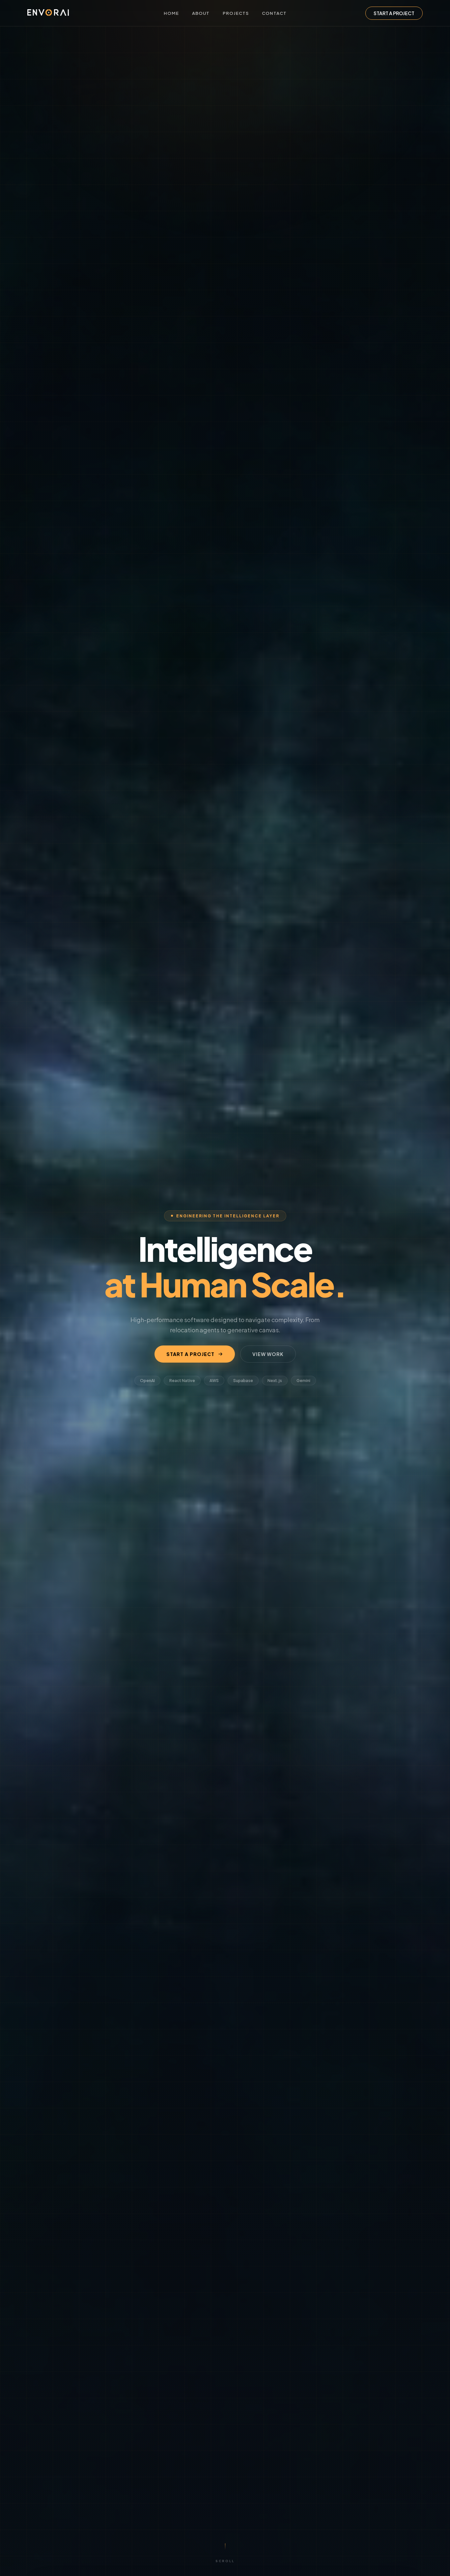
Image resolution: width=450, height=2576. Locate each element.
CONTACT (274, 13)
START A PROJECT (394, 13)
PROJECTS (236, 13)
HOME (171, 13)
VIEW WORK (268, 1354)
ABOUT (201, 13)
